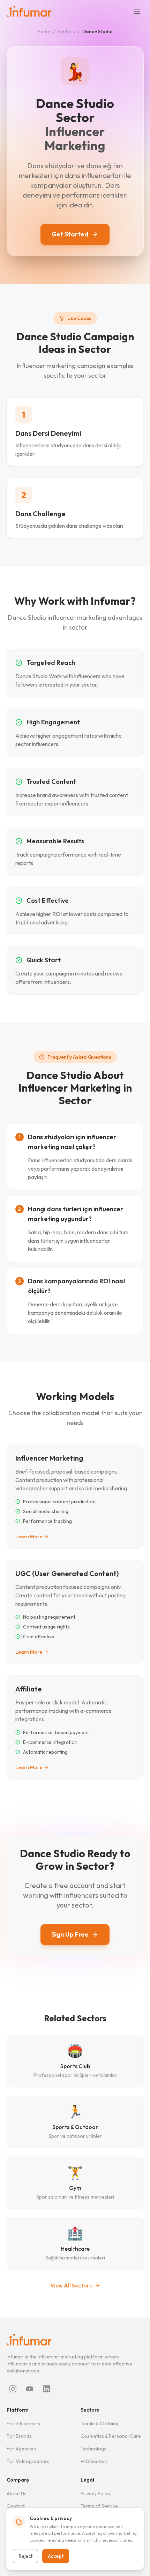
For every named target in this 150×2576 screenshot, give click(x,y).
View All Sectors (71, 2285)
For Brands (19, 2436)
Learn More (29, 1537)
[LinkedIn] (46, 2389)
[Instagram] (13, 2389)
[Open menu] (137, 11)
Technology (93, 2449)
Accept (56, 2556)
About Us (17, 2493)
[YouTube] (30, 2389)
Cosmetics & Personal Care (111, 2436)
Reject (25, 2556)
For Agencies (21, 2449)
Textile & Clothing (100, 2424)
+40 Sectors (94, 2461)
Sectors (66, 31)
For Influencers (23, 2424)
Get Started (70, 234)
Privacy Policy (96, 2493)
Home (44, 31)
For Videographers (28, 2461)
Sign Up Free (70, 1934)
